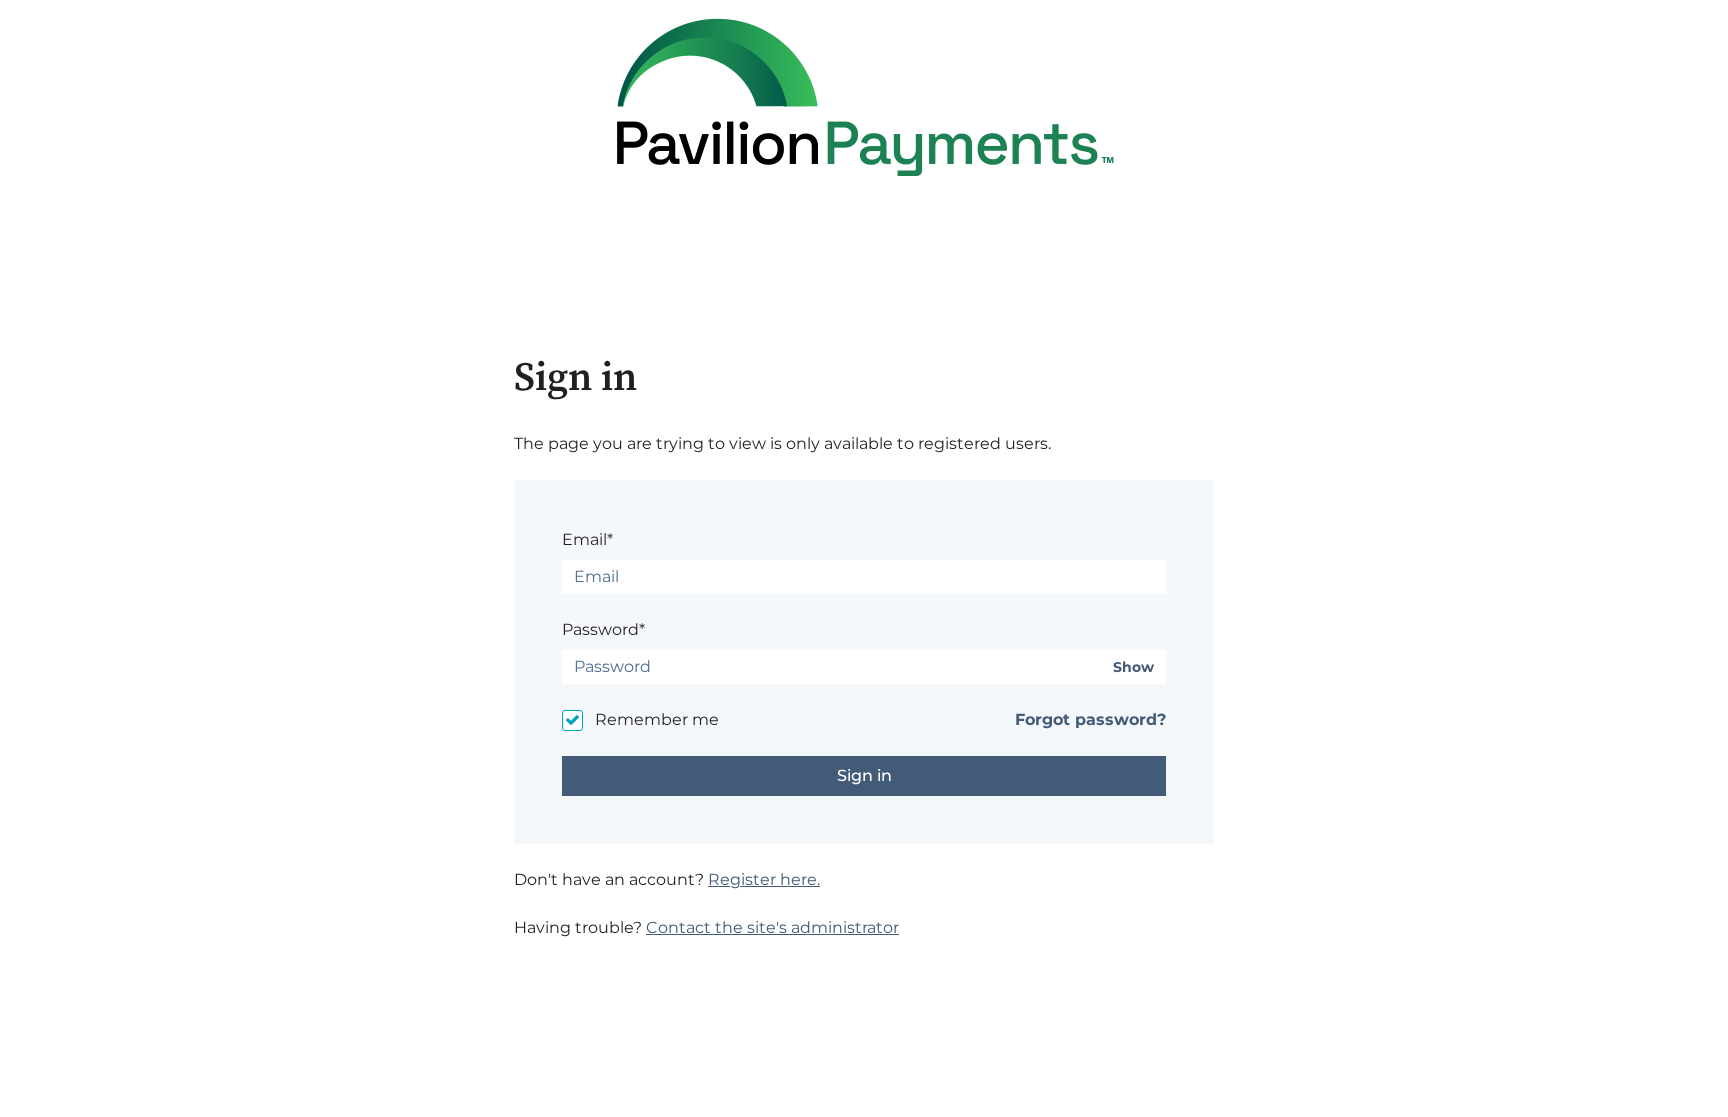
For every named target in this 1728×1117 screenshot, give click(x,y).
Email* (587, 539)
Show (1133, 667)
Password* (603, 629)
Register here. (764, 879)
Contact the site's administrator (772, 927)
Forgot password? (1090, 719)
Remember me (657, 719)
